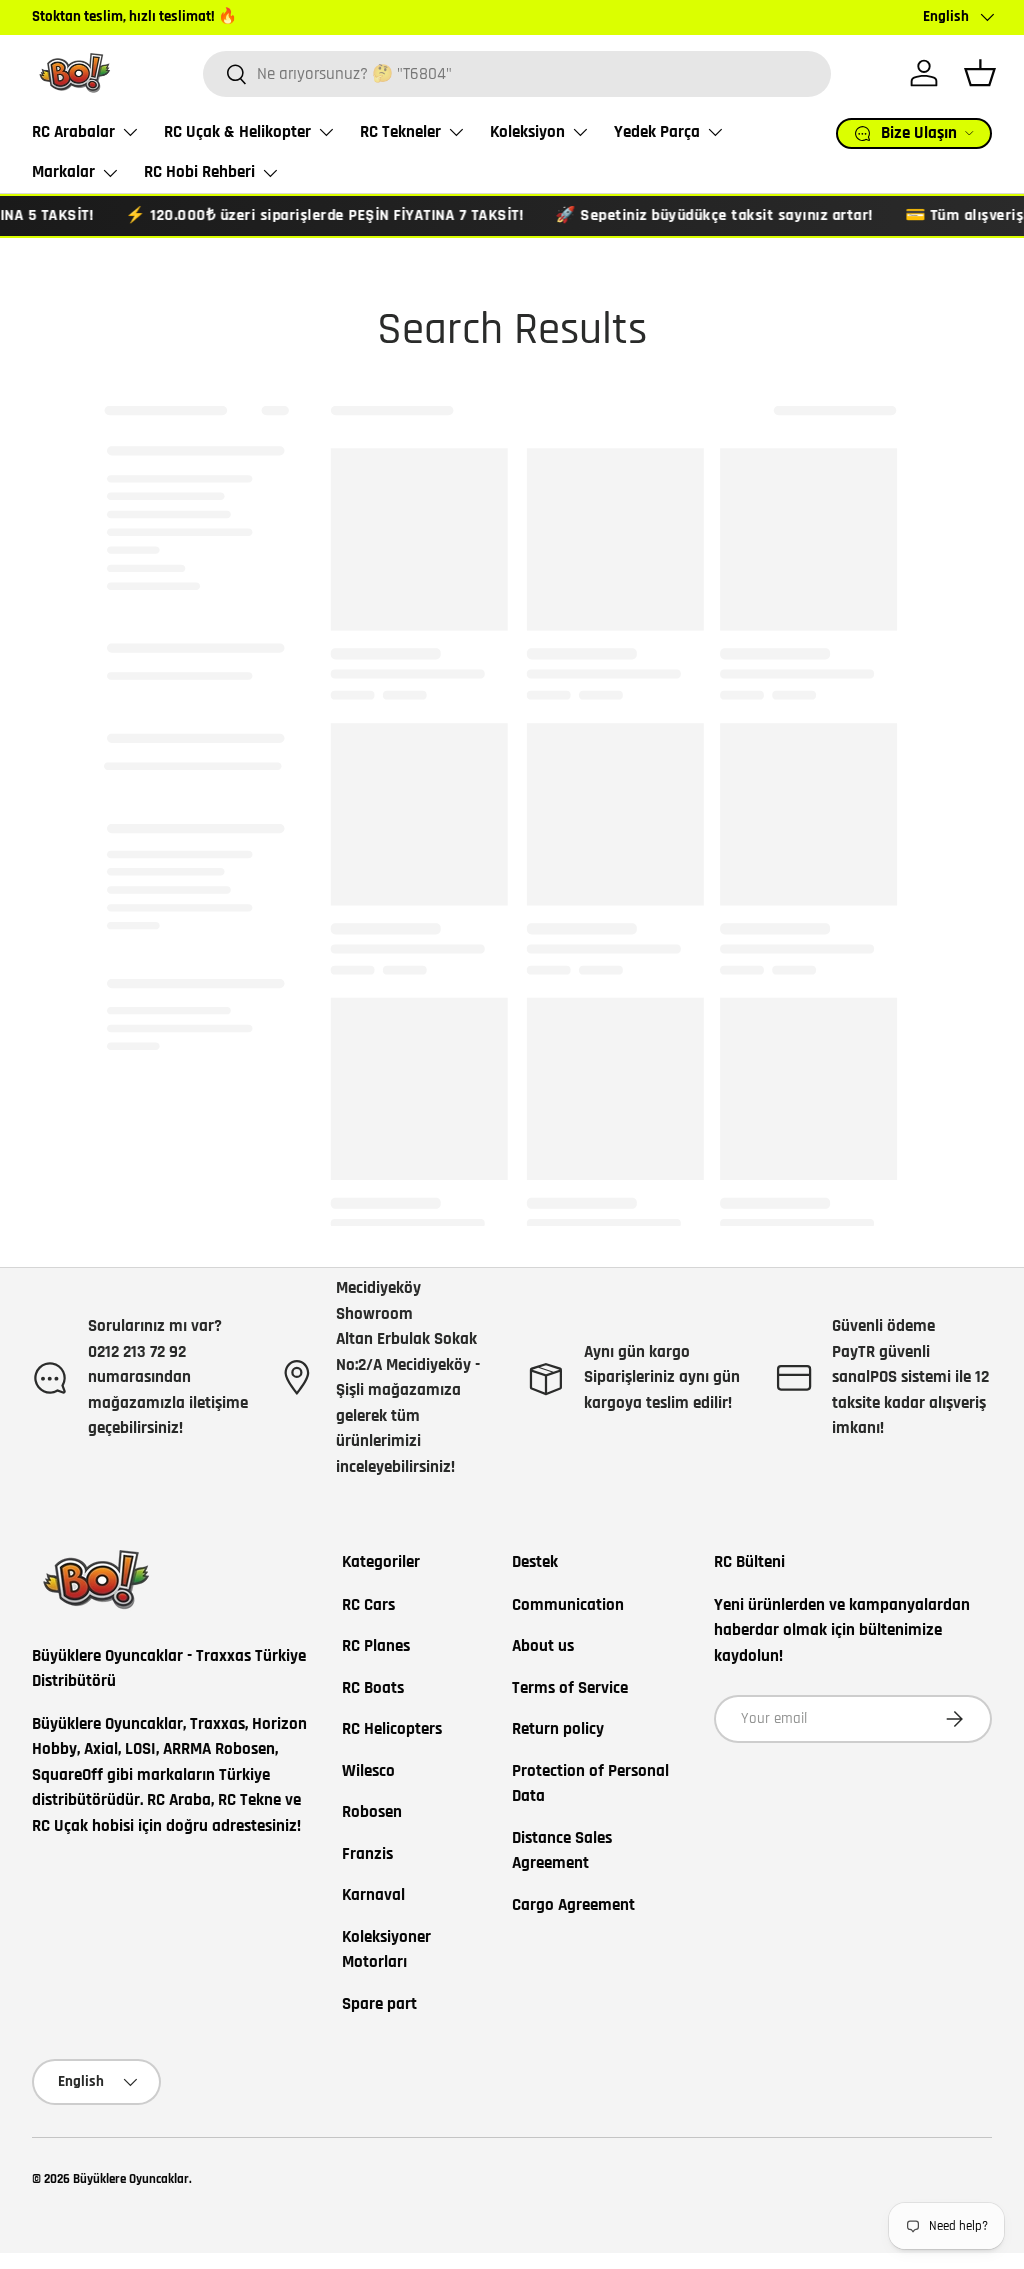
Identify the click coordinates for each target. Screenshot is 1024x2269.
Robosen (372, 1812)
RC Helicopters (392, 1729)
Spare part (379, 2004)
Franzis (367, 1854)
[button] (980, 73)
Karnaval (373, 1895)
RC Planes (376, 1646)
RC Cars (368, 1605)
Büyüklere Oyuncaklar (131, 2179)
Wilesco (368, 1771)
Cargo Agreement (573, 1905)
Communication (568, 1605)
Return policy (558, 1729)
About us (543, 1646)
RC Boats (373, 1688)
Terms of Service (570, 1688)
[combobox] (517, 74)
